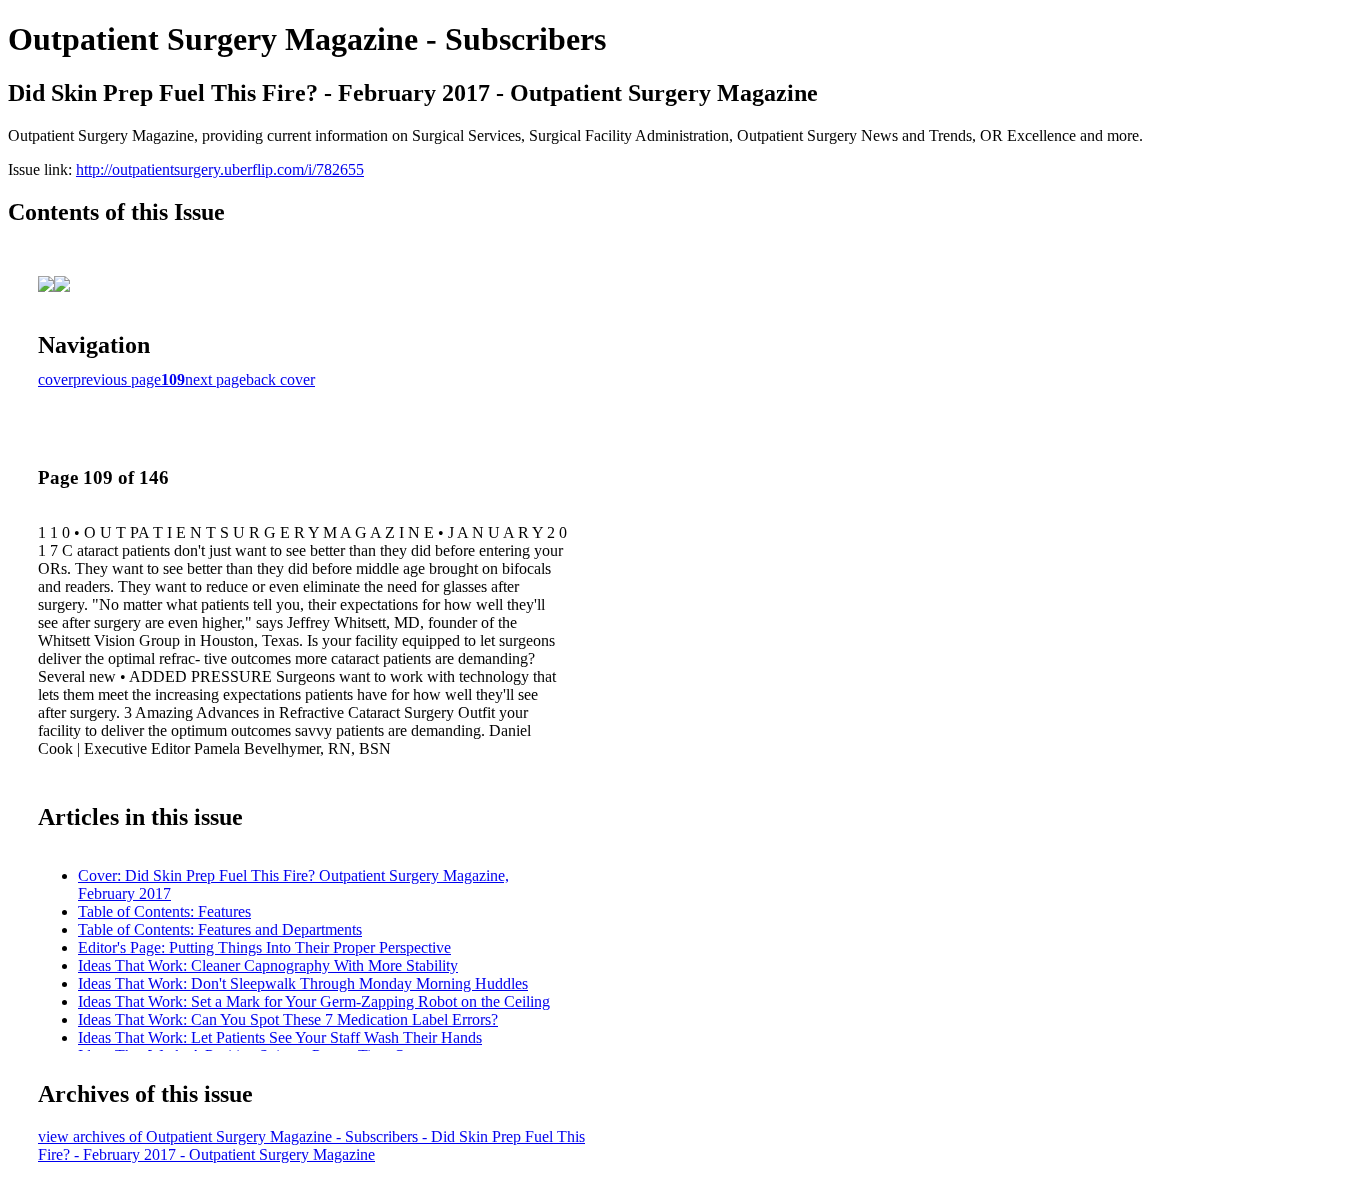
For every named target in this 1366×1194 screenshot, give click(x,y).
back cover (280, 379)
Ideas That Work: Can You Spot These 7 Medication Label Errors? (288, 1019)
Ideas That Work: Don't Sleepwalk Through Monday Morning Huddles (303, 983)
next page (215, 379)
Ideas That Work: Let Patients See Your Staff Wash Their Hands (280, 1037)
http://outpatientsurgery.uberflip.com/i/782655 (220, 169)
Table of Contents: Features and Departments (220, 929)
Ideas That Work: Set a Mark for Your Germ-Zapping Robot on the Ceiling (314, 1001)
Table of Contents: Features (164, 911)
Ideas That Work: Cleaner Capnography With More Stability (268, 965)
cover (55, 379)
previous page (117, 379)
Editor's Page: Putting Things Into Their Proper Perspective (264, 947)
